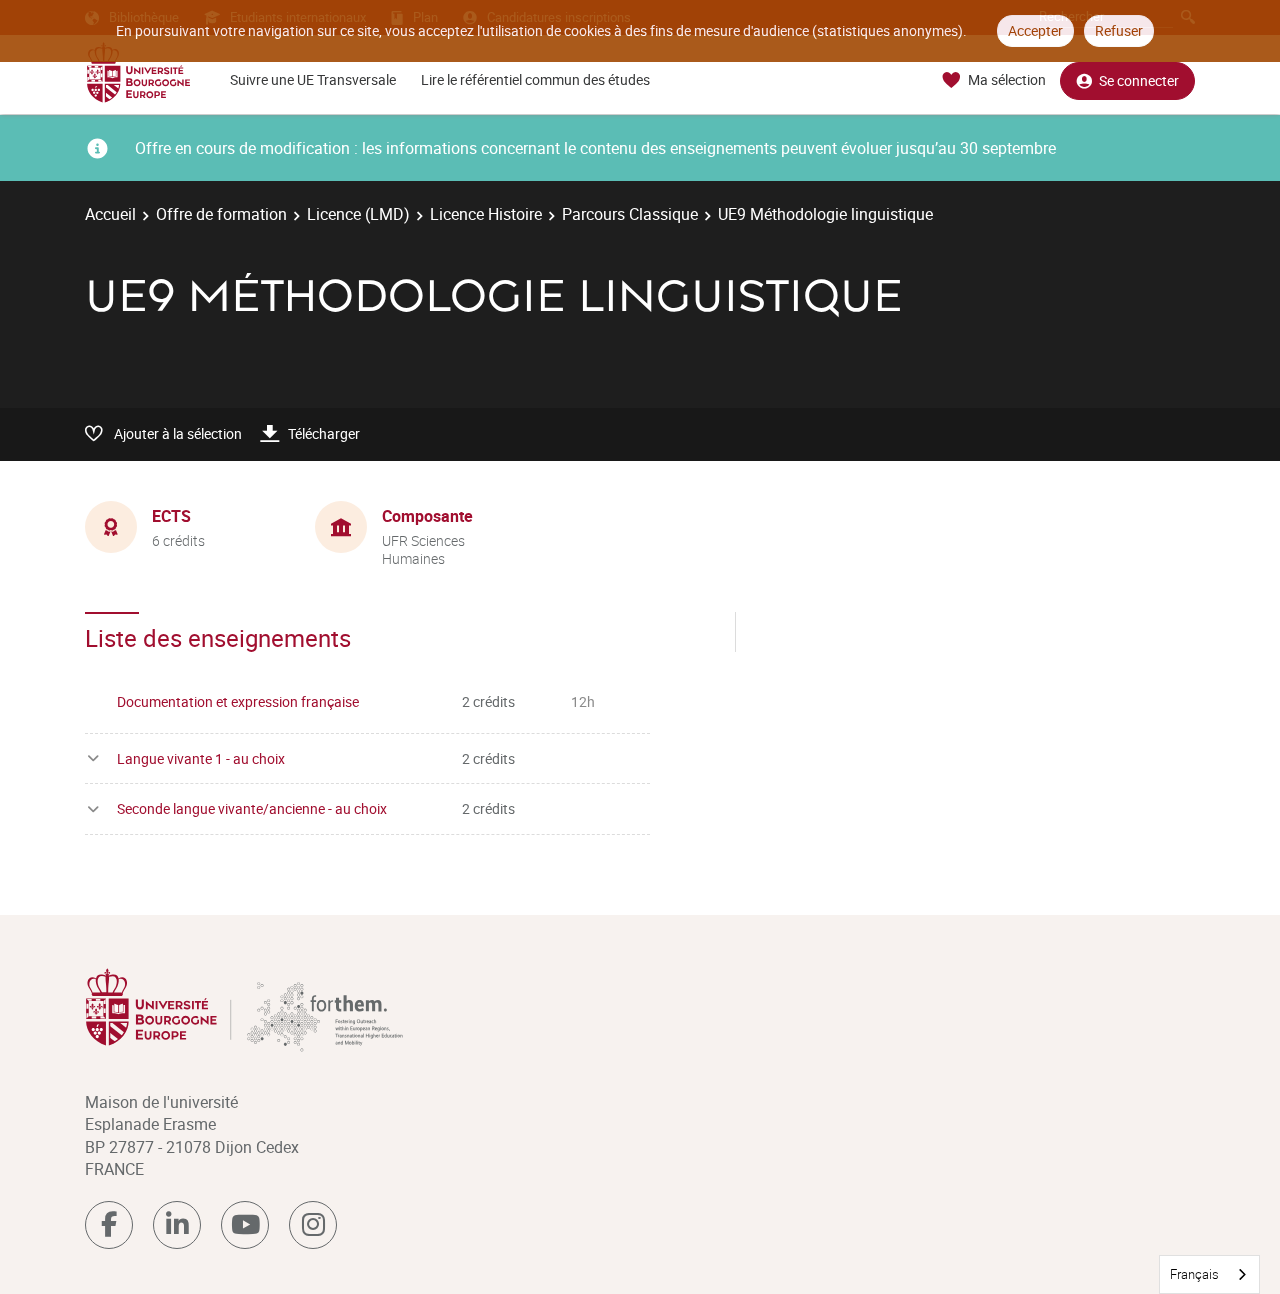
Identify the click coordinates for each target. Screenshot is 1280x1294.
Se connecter (1139, 80)
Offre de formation (221, 214)
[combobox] (1209, 1274)
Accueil (110, 214)
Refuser (1119, 30)
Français (1194, 1274)
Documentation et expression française (238, 701)
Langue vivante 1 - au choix (201, 758)
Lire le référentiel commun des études (535, 79)
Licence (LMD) (358, 214)
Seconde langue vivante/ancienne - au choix (252, 808)
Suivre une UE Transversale (313, 79)
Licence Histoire (486, 214)
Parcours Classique (630, 214)
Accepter (1035, 30)
